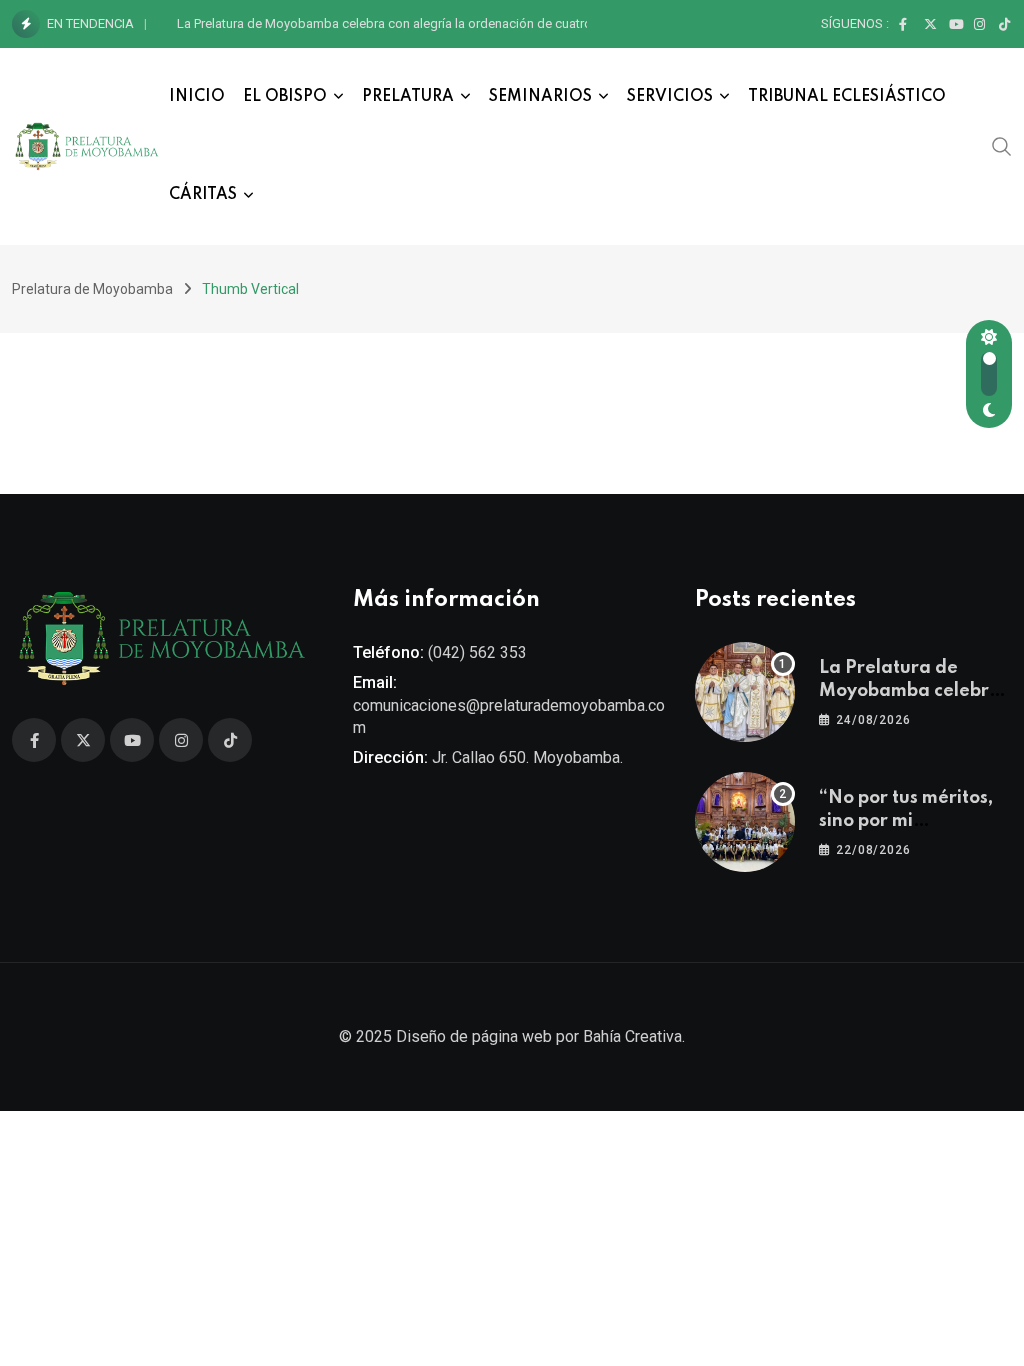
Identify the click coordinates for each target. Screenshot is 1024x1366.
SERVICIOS (670, 97)
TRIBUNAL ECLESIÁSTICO (847, 97)
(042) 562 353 (477, 652)
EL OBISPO (285, 97)
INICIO (197, 97)
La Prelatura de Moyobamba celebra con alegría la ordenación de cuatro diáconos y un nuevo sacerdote (476, 23)
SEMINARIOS (540, 97)
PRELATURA (408, 97)
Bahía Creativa (632, 1036)
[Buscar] (1002, 146)
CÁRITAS (203, 195)
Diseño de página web (474, 1036)
